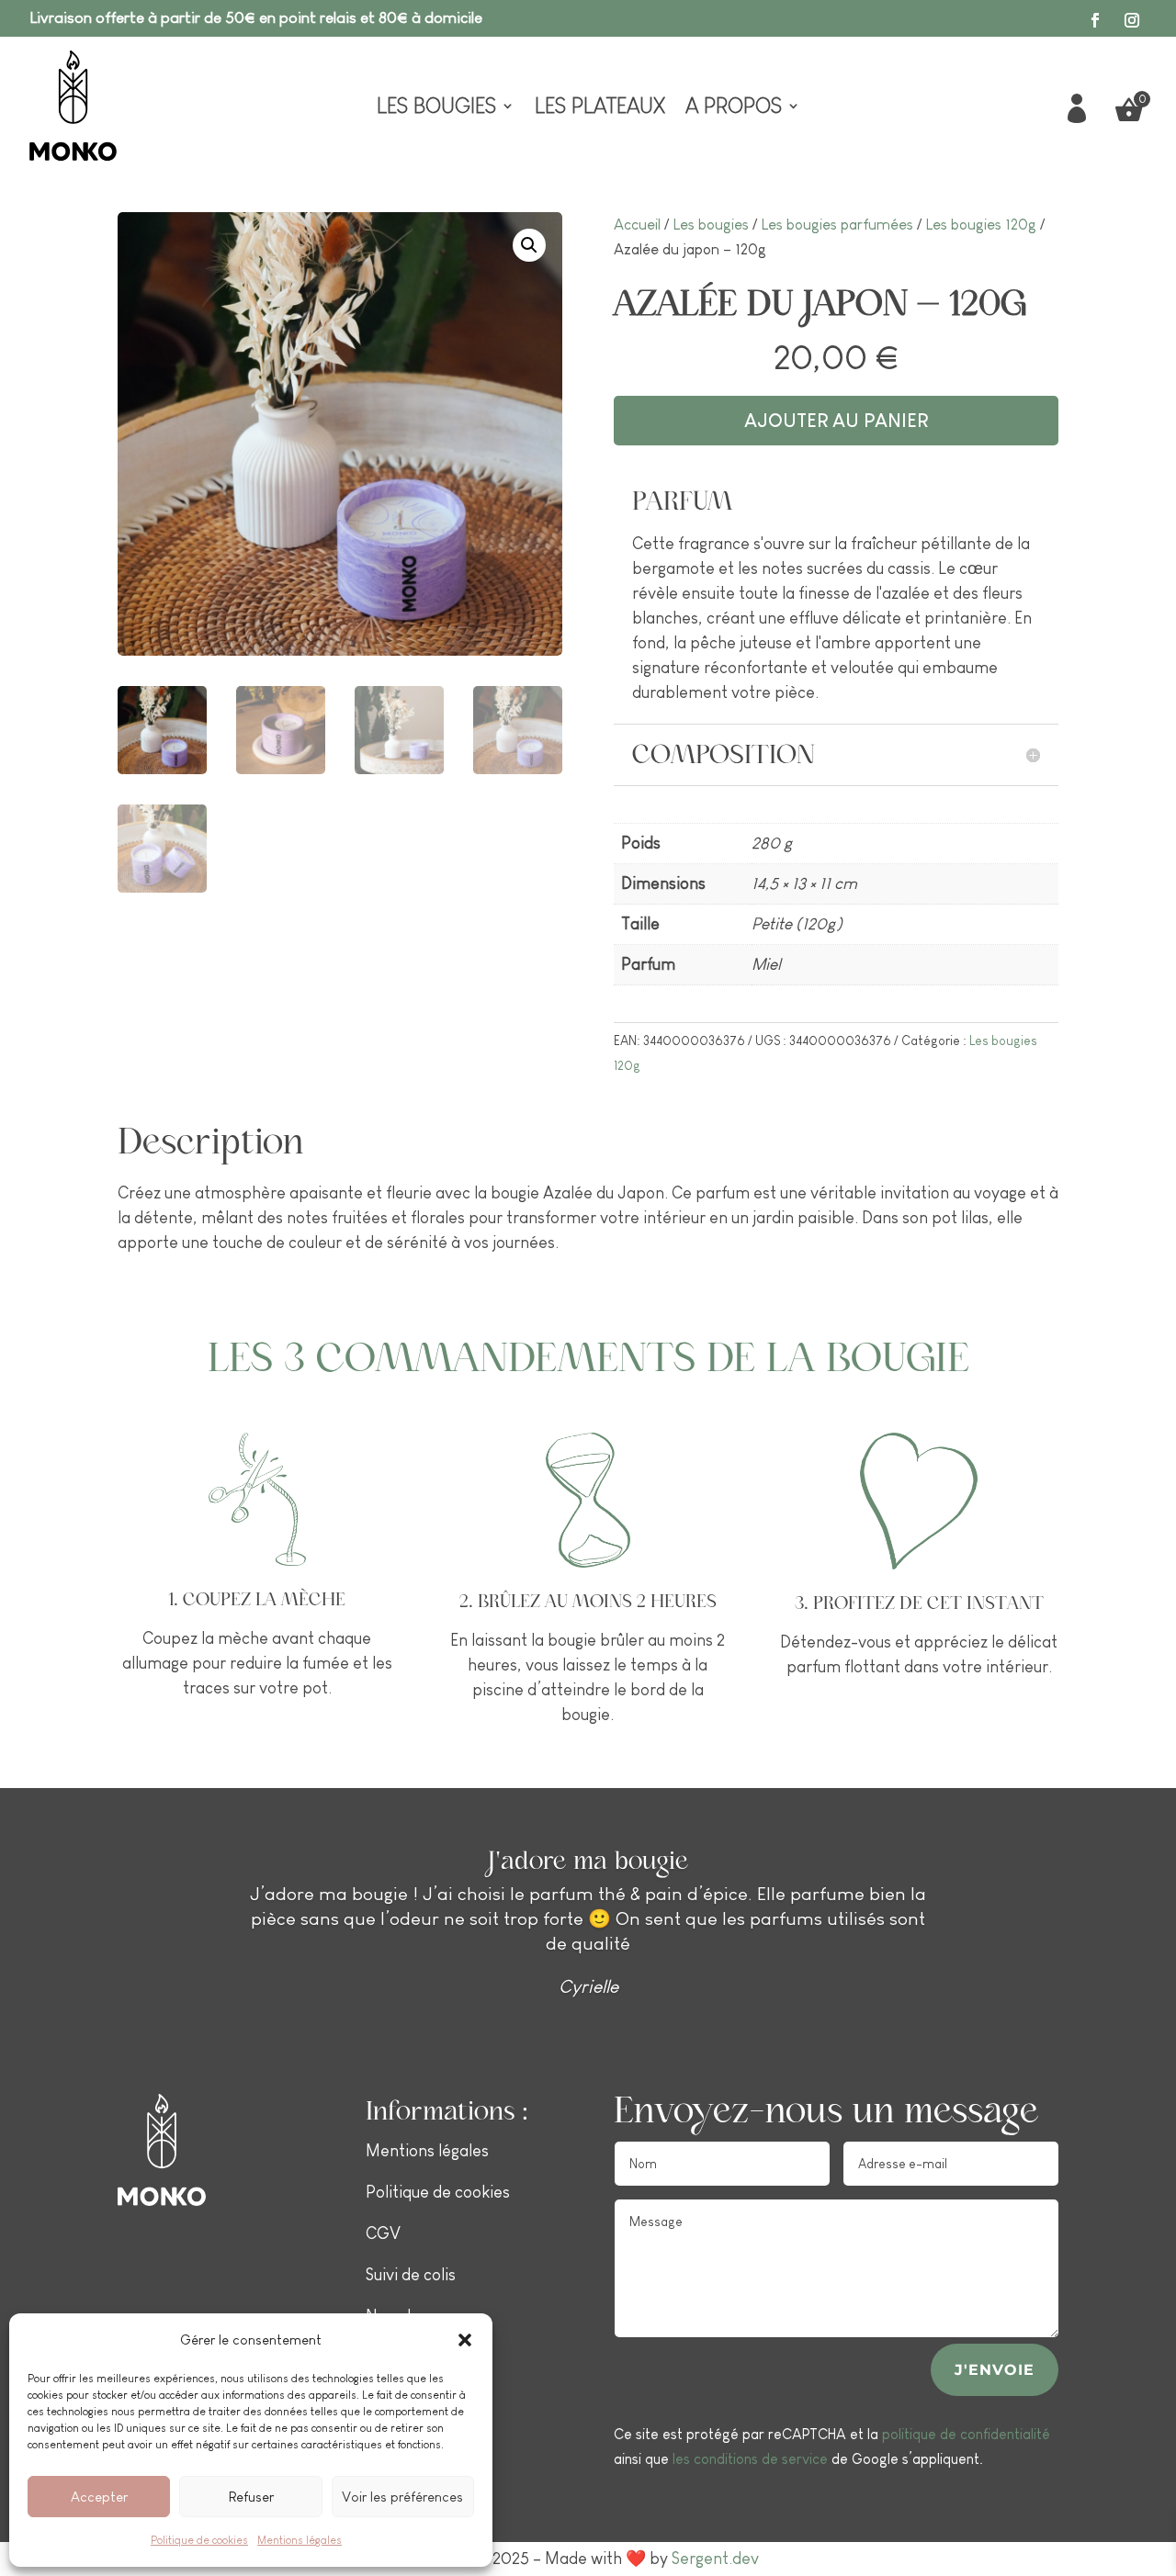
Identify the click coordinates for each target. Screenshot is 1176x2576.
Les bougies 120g (981, 225)
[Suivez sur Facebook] (1095, 20)
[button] (465, 2340)
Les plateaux (600, 108)
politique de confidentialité (966, 2434)
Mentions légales (300, 2540)
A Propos (734, 108)
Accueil (637, 225)
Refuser (251, 2497)
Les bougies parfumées (837, 225)
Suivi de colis (411, 2275)
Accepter (99, 2497)
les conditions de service (750, 2459)
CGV (383, 2233)
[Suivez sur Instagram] (1132, 20)
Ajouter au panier (836, 421)
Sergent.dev (715, 2559)
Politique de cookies (199, 2540)
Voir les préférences (402, 2497)
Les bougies (436, 108)
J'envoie (995, 2370)
